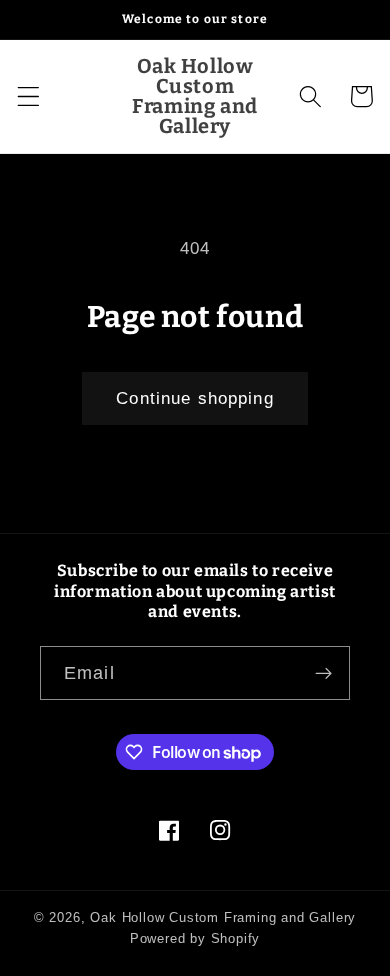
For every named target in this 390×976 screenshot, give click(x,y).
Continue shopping (195, 398)
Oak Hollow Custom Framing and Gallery (223, 918)
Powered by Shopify (195, 939)
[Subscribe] (323, 673)
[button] (28, 96)
